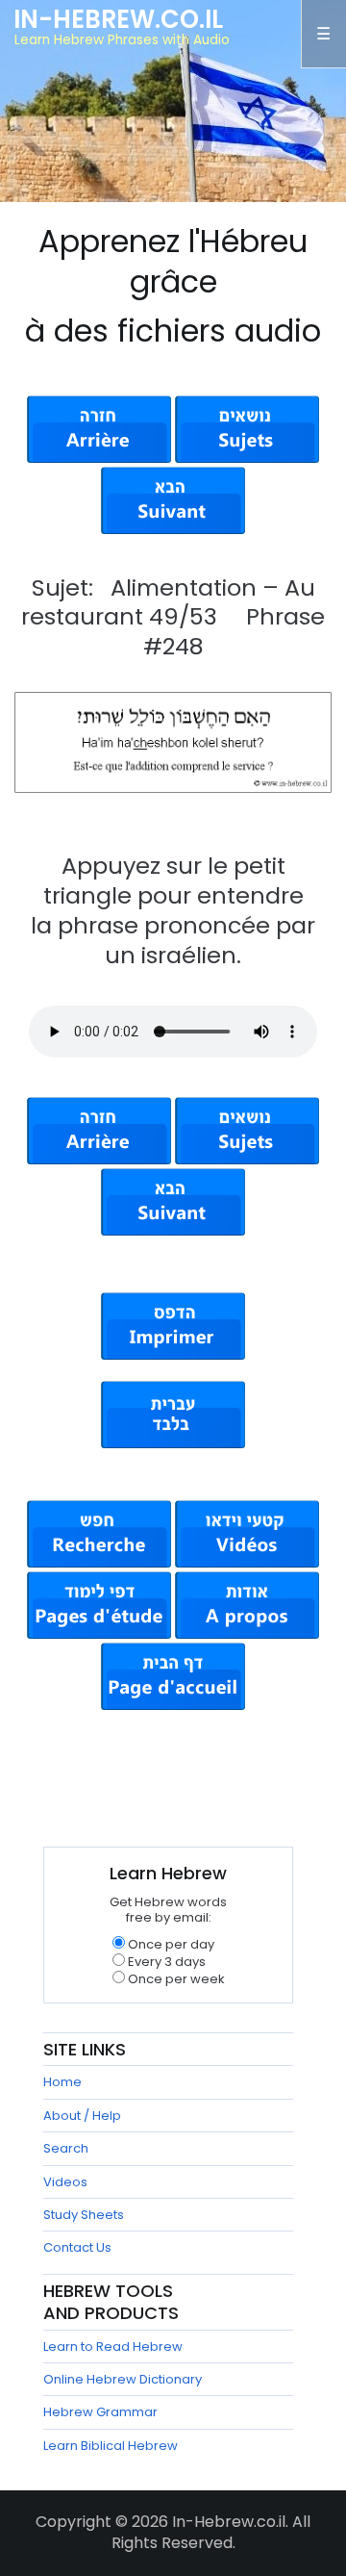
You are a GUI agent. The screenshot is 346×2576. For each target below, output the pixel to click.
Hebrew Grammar (100, 2412)
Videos (65, 2182)
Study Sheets (84, 2215)
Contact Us (77, 2247)
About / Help (82, 2116)
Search (66, 2148)
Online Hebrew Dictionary (123, 2379)
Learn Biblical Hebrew (111, 2446)
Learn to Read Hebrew (113, 2346)
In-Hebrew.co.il (118, 19)
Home (62, 2082)
